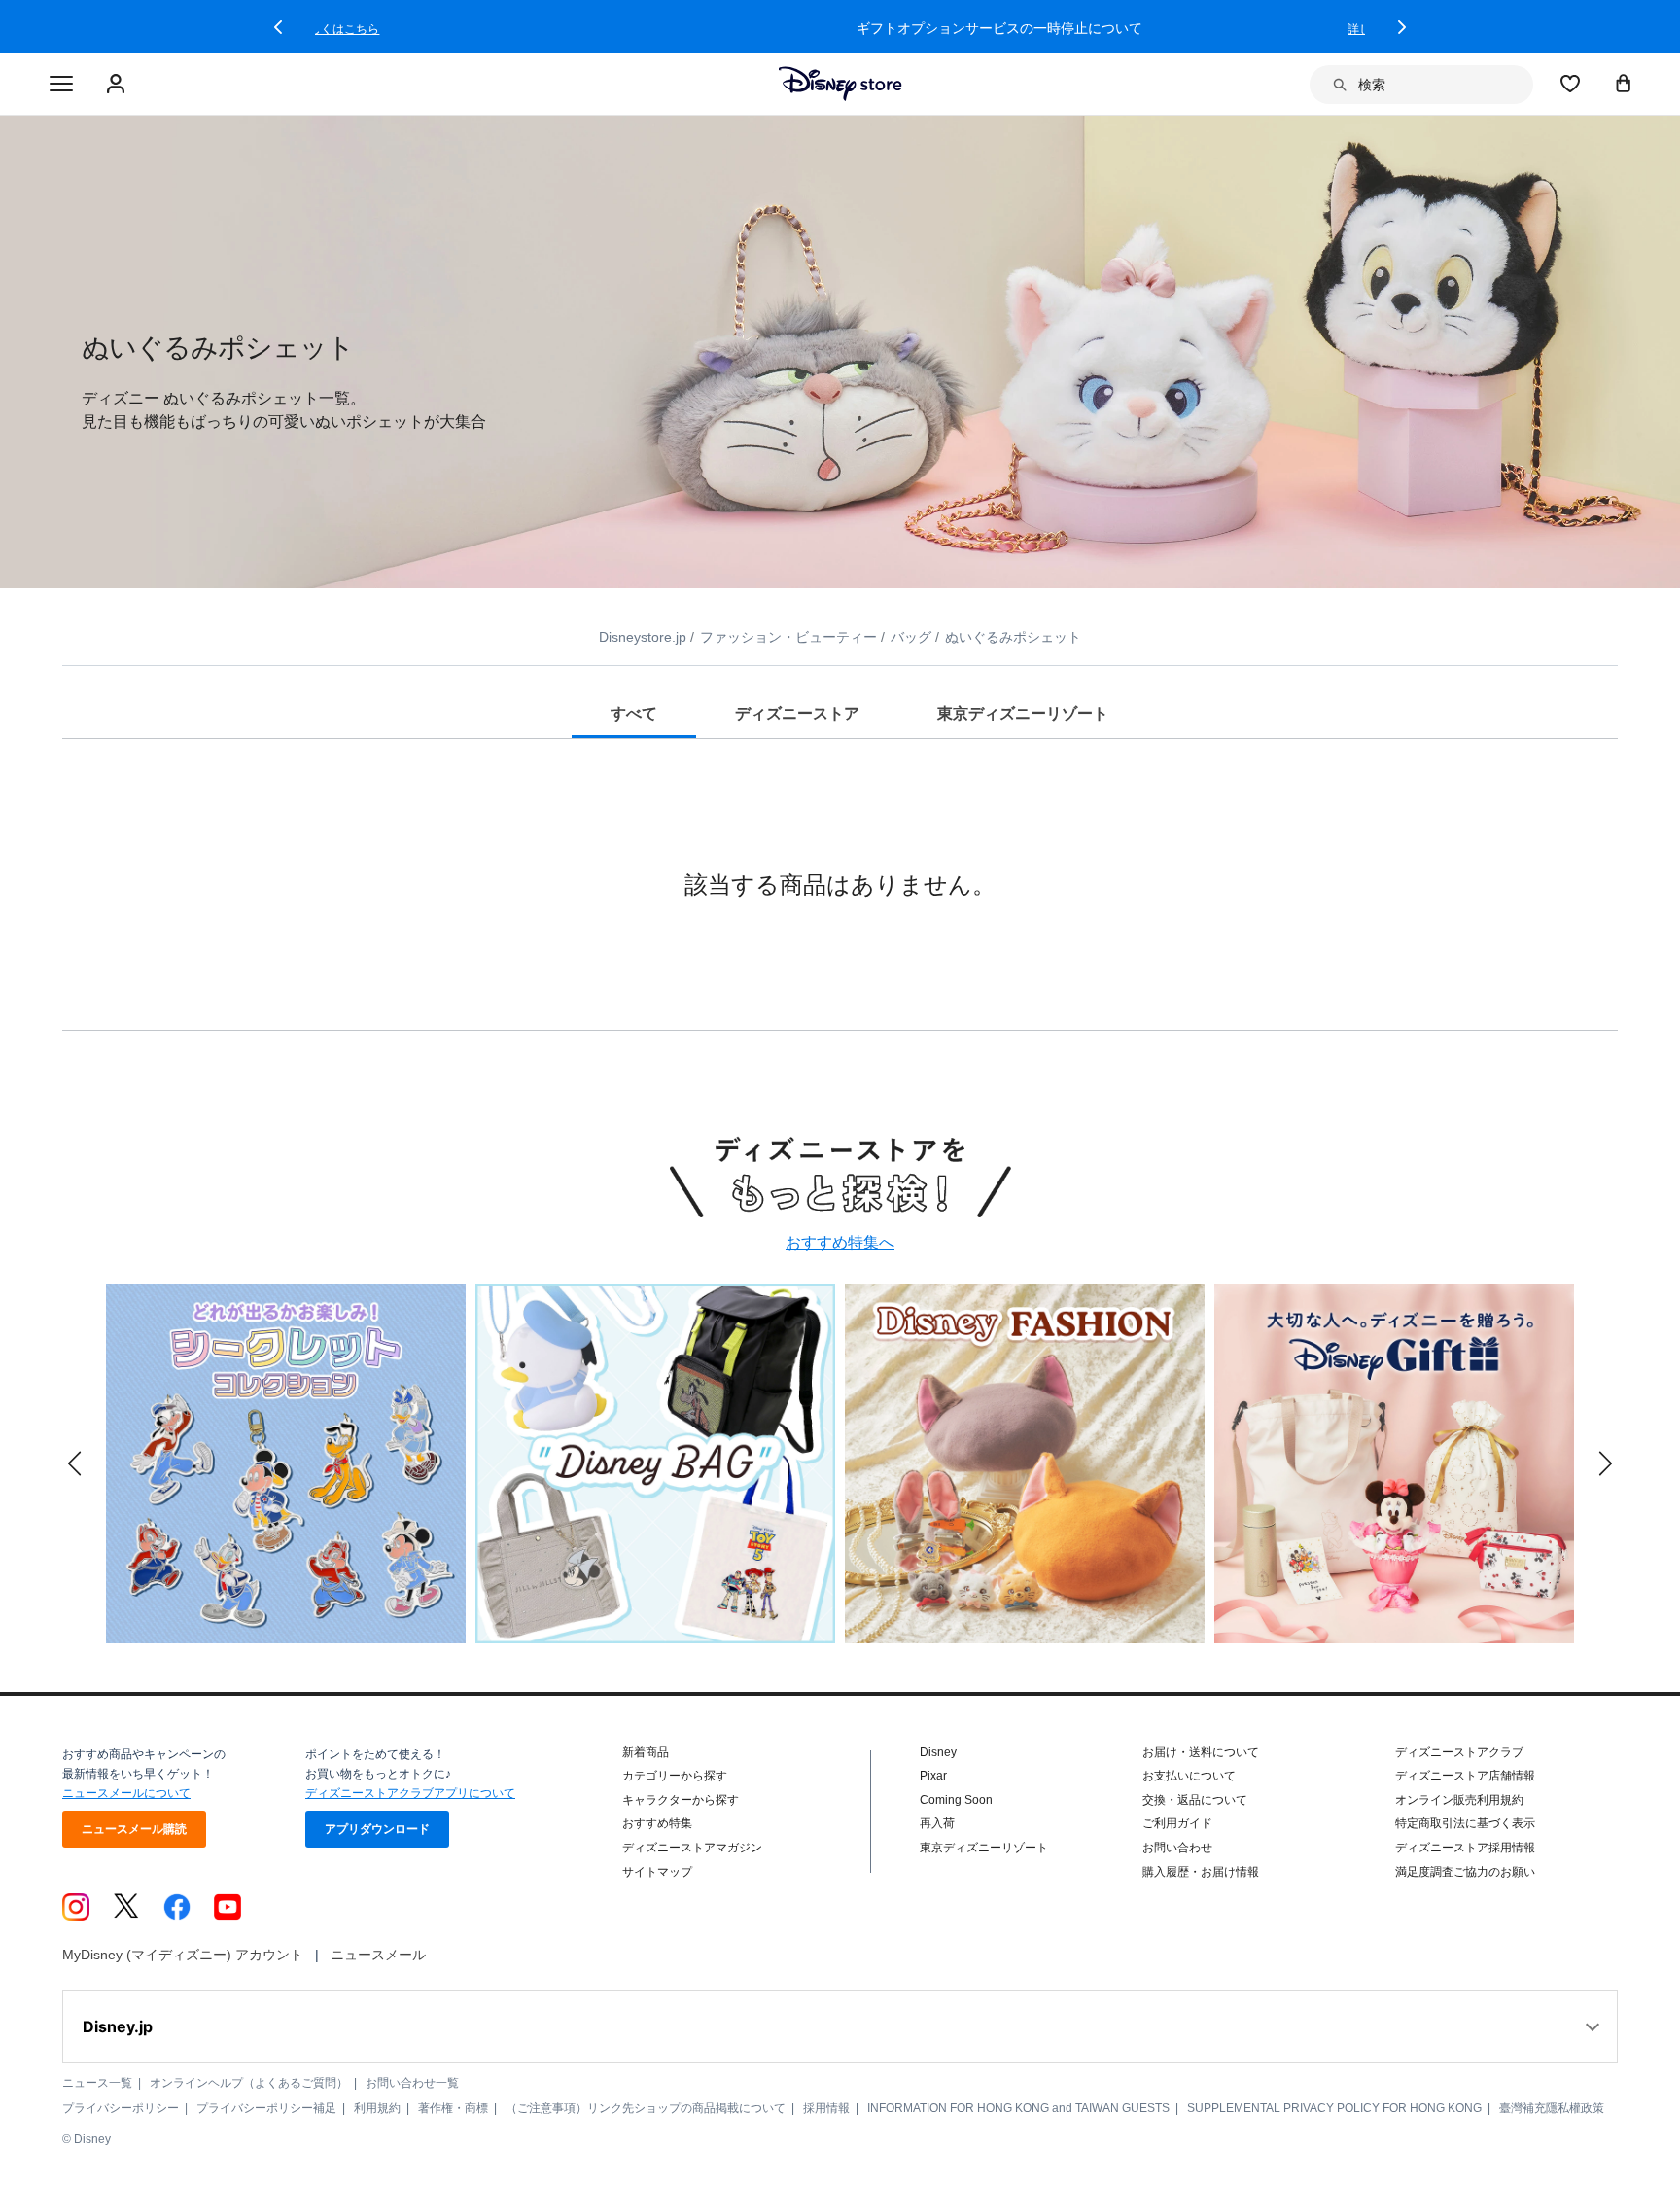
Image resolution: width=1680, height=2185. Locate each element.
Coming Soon (956, 1800)
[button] (278, 27)
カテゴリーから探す (675, 1776)
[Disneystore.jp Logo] (840, 84)
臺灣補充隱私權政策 (1552, 2108)
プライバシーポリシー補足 (266, 2108)
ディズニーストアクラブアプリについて (410, 1793)
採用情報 (826, 2108)
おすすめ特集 (657, 1823)
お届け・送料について (1201, 1752)
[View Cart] (1624, 83)
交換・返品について (1195, 1800)
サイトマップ (657, 1872)
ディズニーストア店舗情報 (1465, 1776)
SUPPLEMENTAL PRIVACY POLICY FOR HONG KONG (1334, 2108)
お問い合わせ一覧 (412, 2083)
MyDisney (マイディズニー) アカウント (183, 1955)
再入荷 (937, 1823)
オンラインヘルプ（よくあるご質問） (249, 2083)
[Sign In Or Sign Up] (118, 85)
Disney (938, 1752)
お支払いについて (1189, 1776)
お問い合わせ (1177, 1848)
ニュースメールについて (126, 1793)
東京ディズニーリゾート (984, 1848)
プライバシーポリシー (121, 2108)
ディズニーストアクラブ (1459, 1752)
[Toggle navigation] (61, 85)
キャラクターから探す (681, 1800)
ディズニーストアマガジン (692, 1848)
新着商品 (646, 1752)
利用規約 (377, 2108)
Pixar (933, 1776)
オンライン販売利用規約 (1459, 1800)
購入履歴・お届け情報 (1201, 1872)
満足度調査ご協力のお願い (1465, 1872)
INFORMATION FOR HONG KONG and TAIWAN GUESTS (1018, 2108)
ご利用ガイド (1177, 1823)
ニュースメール (378, 1955)
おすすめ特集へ (840, 1242)
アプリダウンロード (377, 1829)
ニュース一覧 (97, 2083)
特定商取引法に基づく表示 (1465, 1823)
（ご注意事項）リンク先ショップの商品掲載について (646, 2108)
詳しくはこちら (1229, 29)
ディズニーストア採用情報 (1465, 1848)
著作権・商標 (453, 2108)
